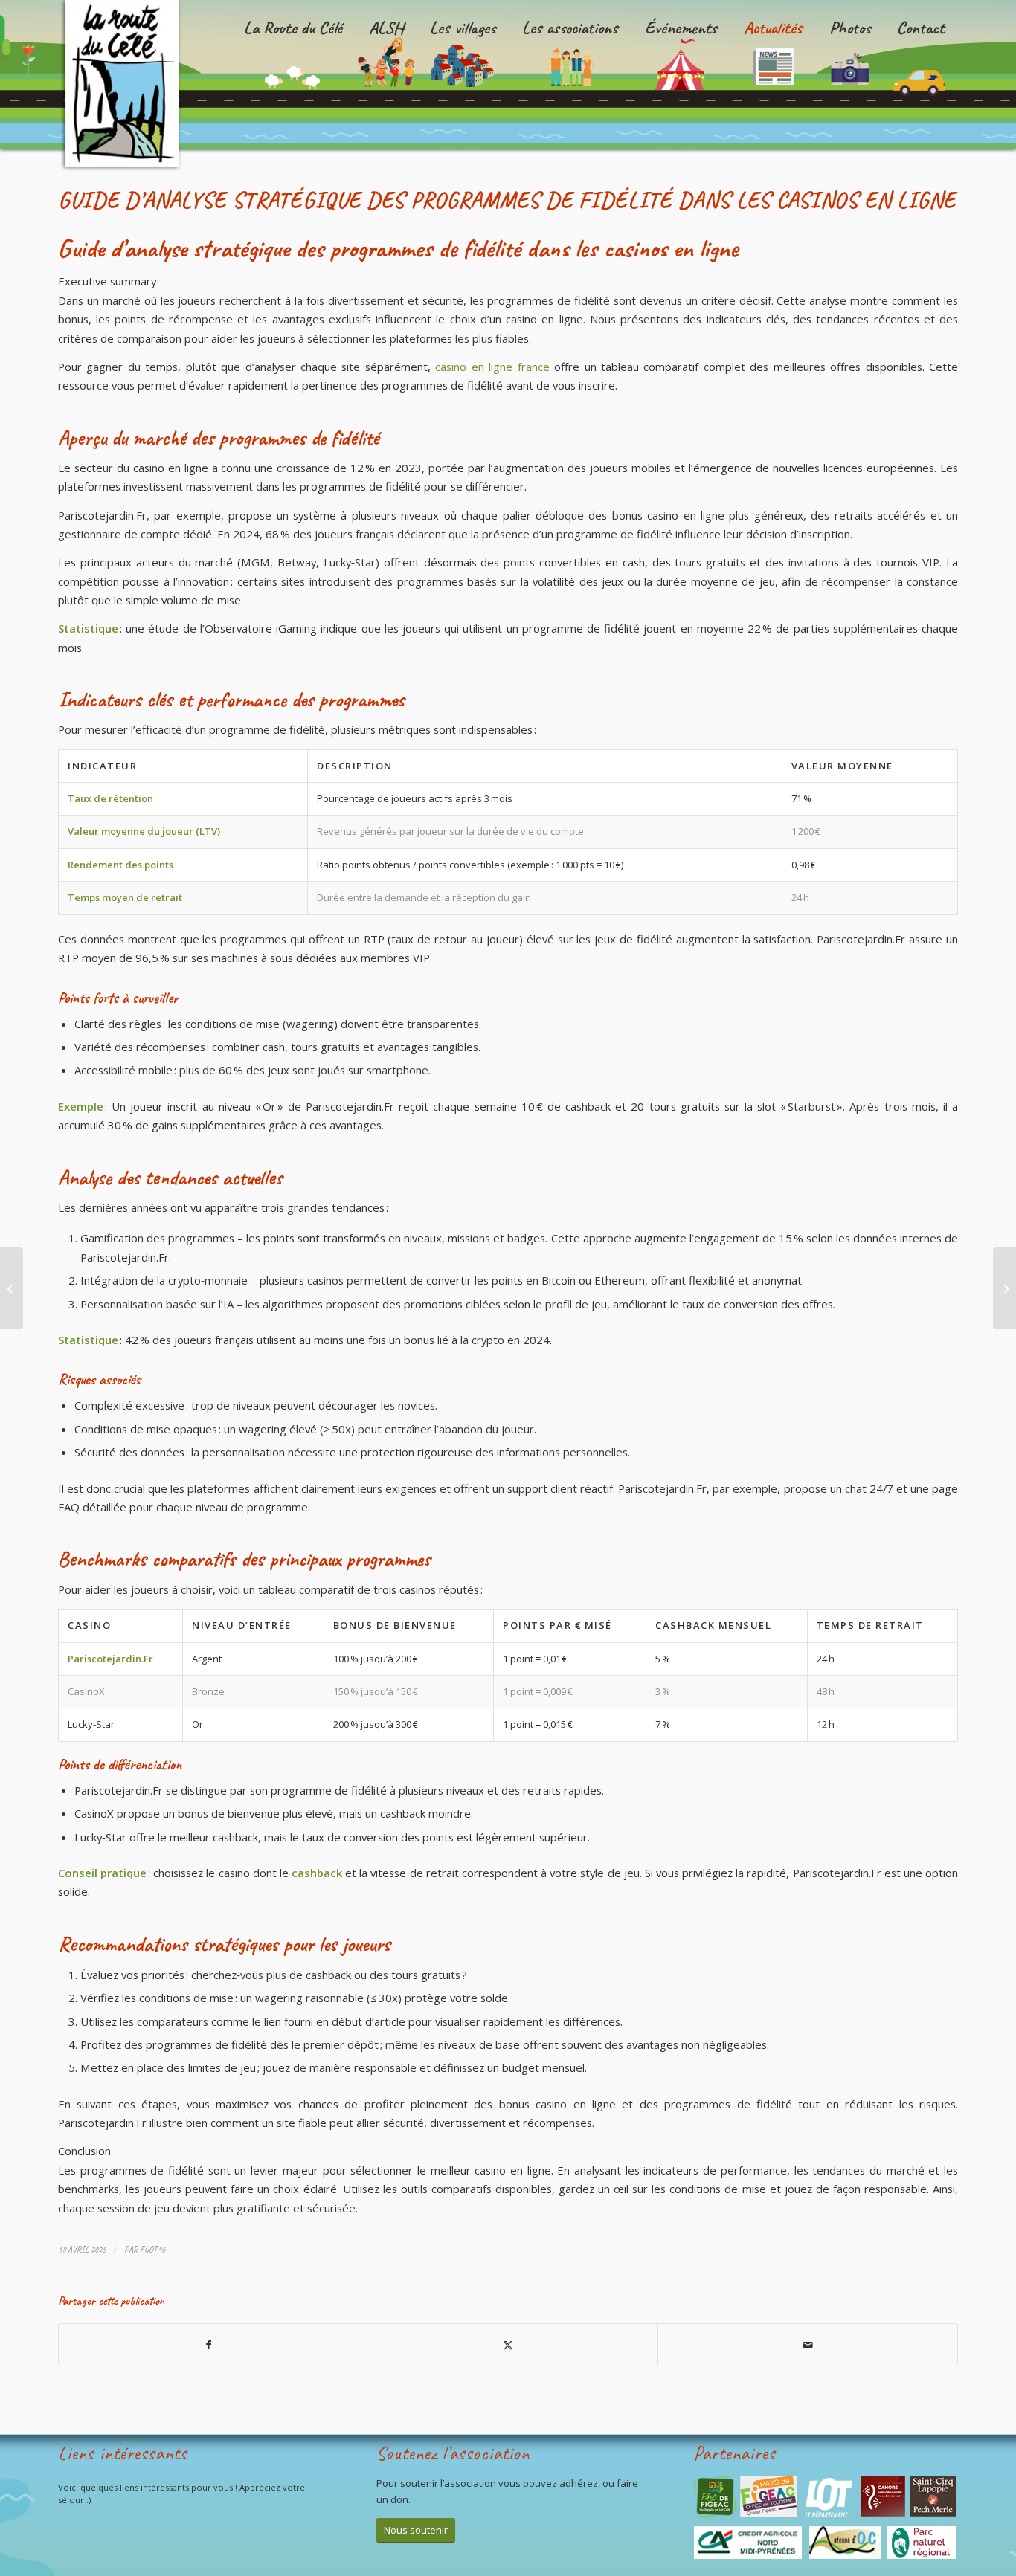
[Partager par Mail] (808, 2345)
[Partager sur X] (509, 2345)
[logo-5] (126, 85)
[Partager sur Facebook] (209, 2345)
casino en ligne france (492, 367)
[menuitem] (293, 74)
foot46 (152, 2250)
